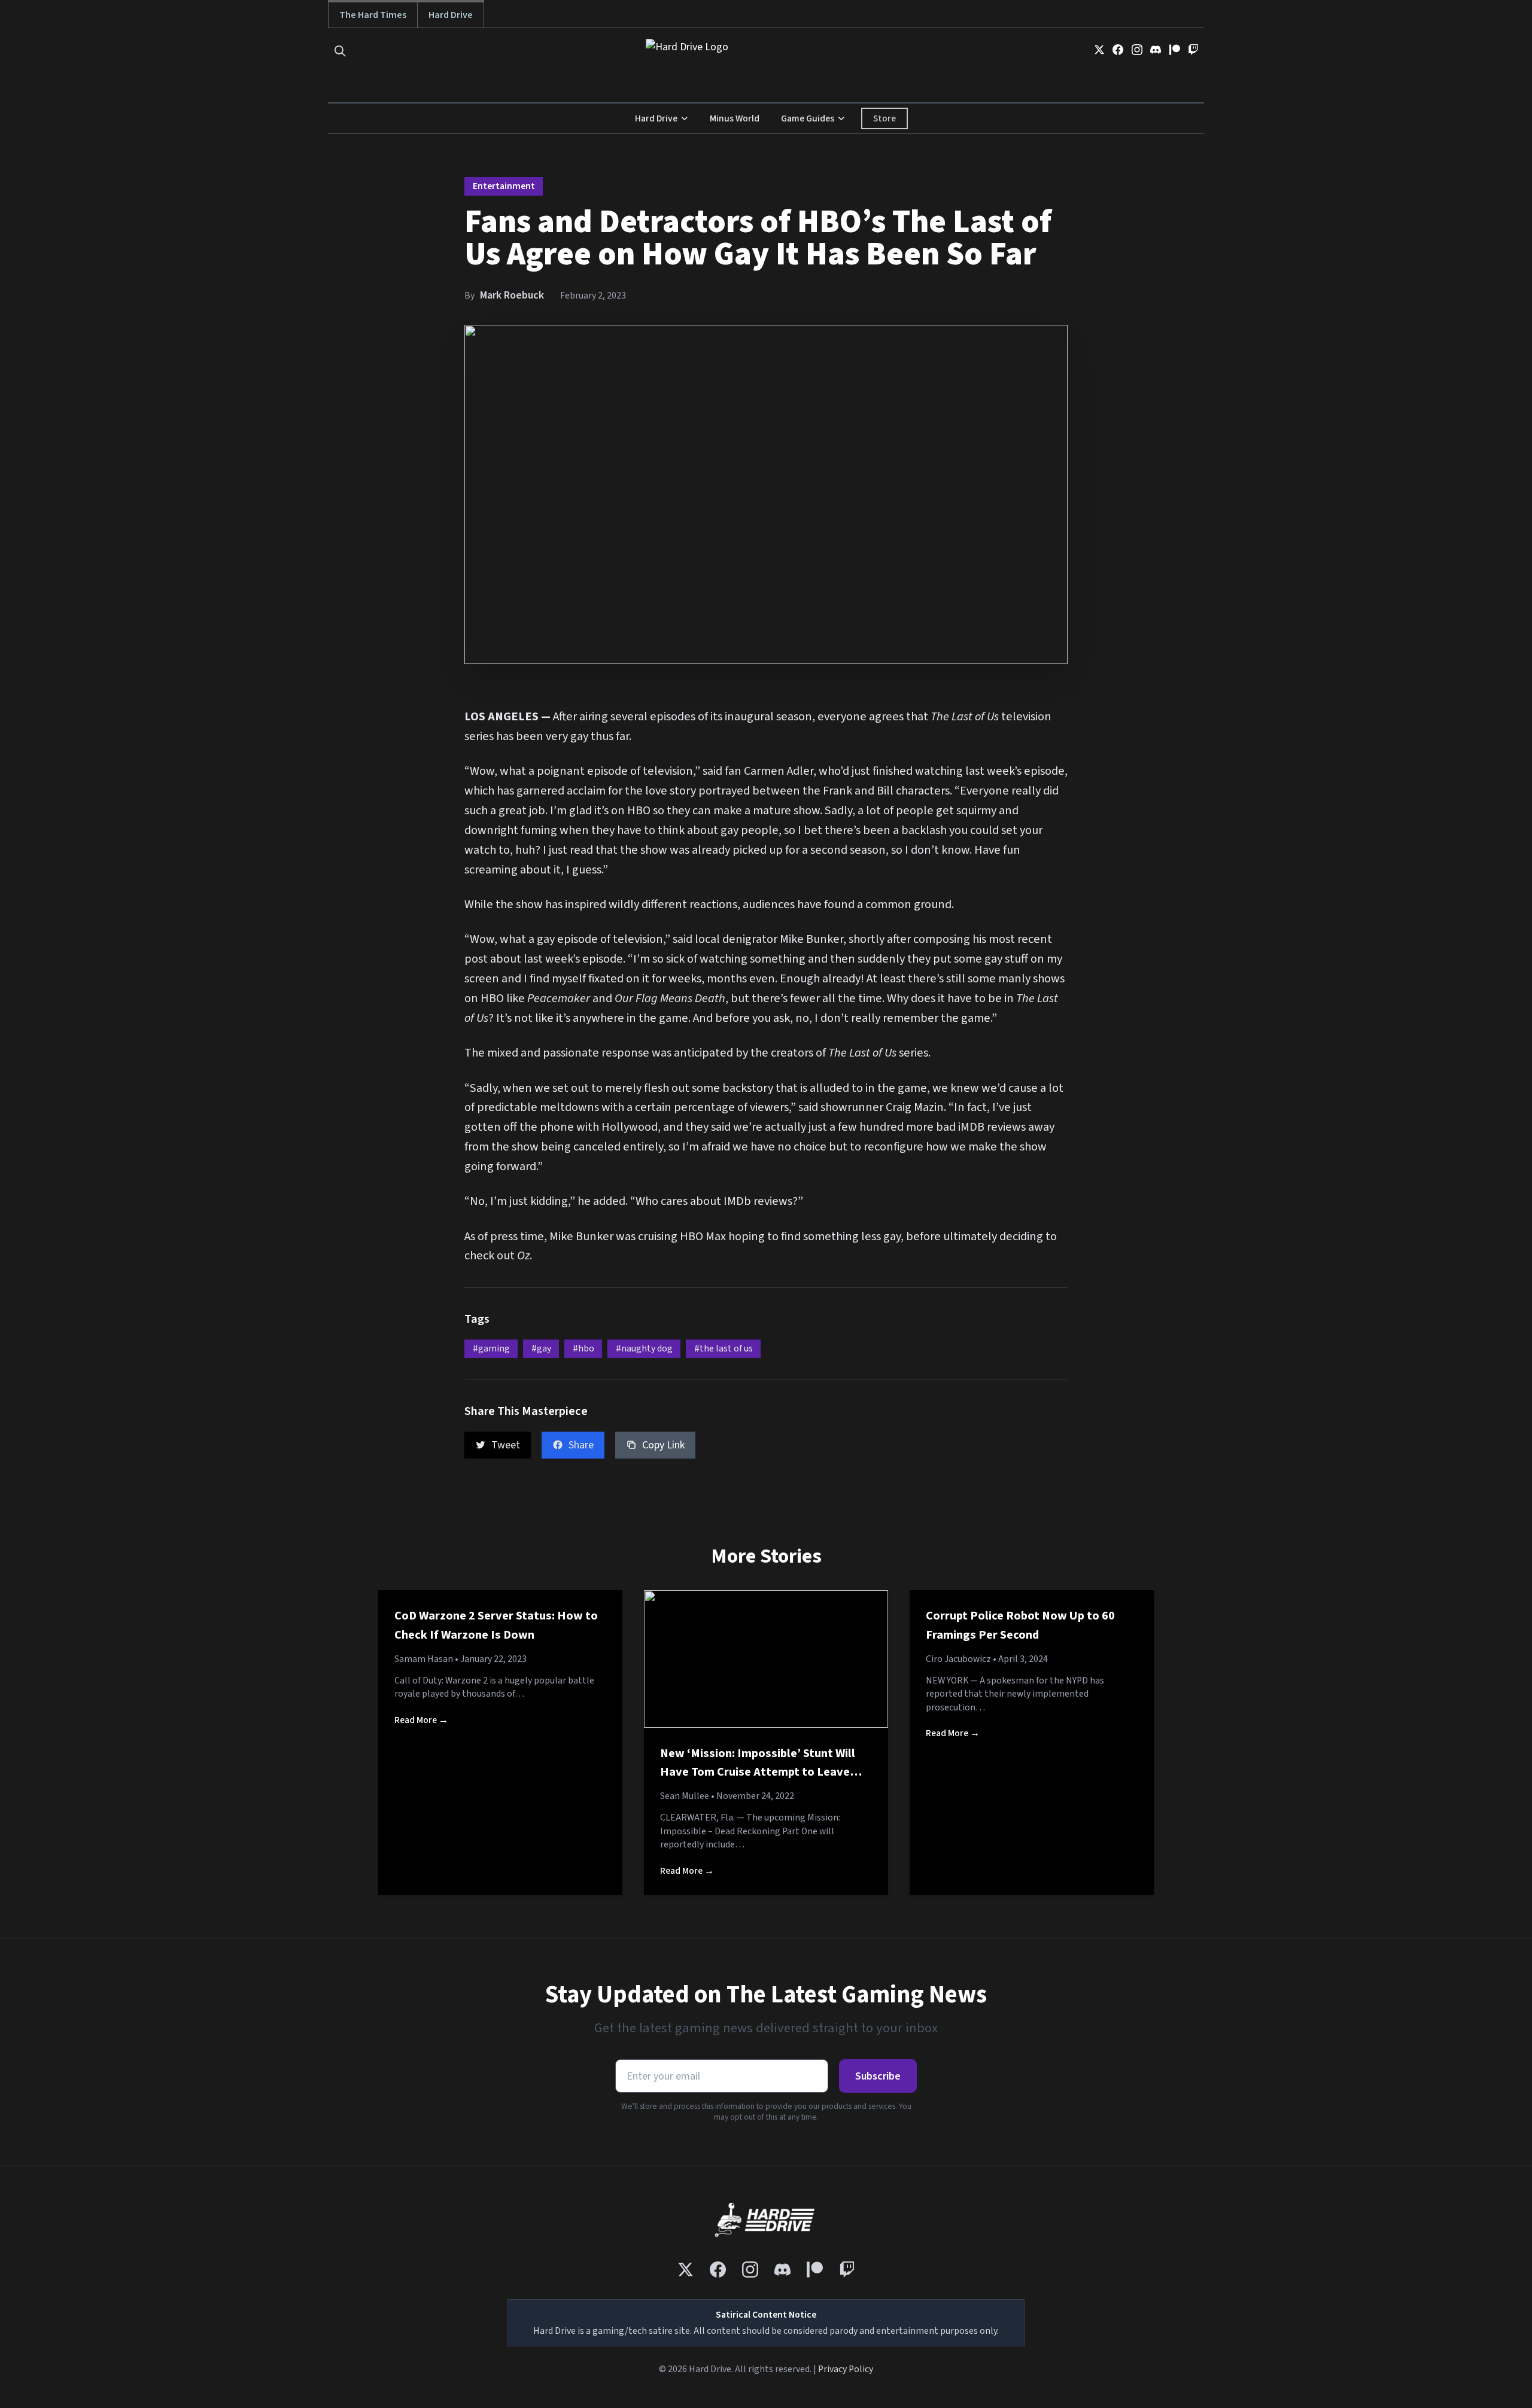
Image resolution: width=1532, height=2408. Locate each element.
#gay (541, 1348)
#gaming (491, 1348)
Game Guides (808, 118)
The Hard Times (373, 15)
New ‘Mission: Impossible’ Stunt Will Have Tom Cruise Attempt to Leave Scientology (758, 1772)
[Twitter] (1099, 50)
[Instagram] (1137, 50)
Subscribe (878, 2076)
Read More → (421, 1720)
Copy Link (663, 1445)
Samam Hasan (424, 1659)
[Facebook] (1118, 50)
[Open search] (340, 51)
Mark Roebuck (512, 295)
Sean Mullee (685, 1796)
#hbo (583, 1348)
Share (581, 1445)
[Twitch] (1193, 50)
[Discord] (1156, 50)
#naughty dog (644, 1348)
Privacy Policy (846, 2369)
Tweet (506, 1445)
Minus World (735, 118)
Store (884, 118)
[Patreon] (1175, 50)
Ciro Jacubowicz (958, 1659)
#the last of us (724, 1348)
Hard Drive (451, 15)
